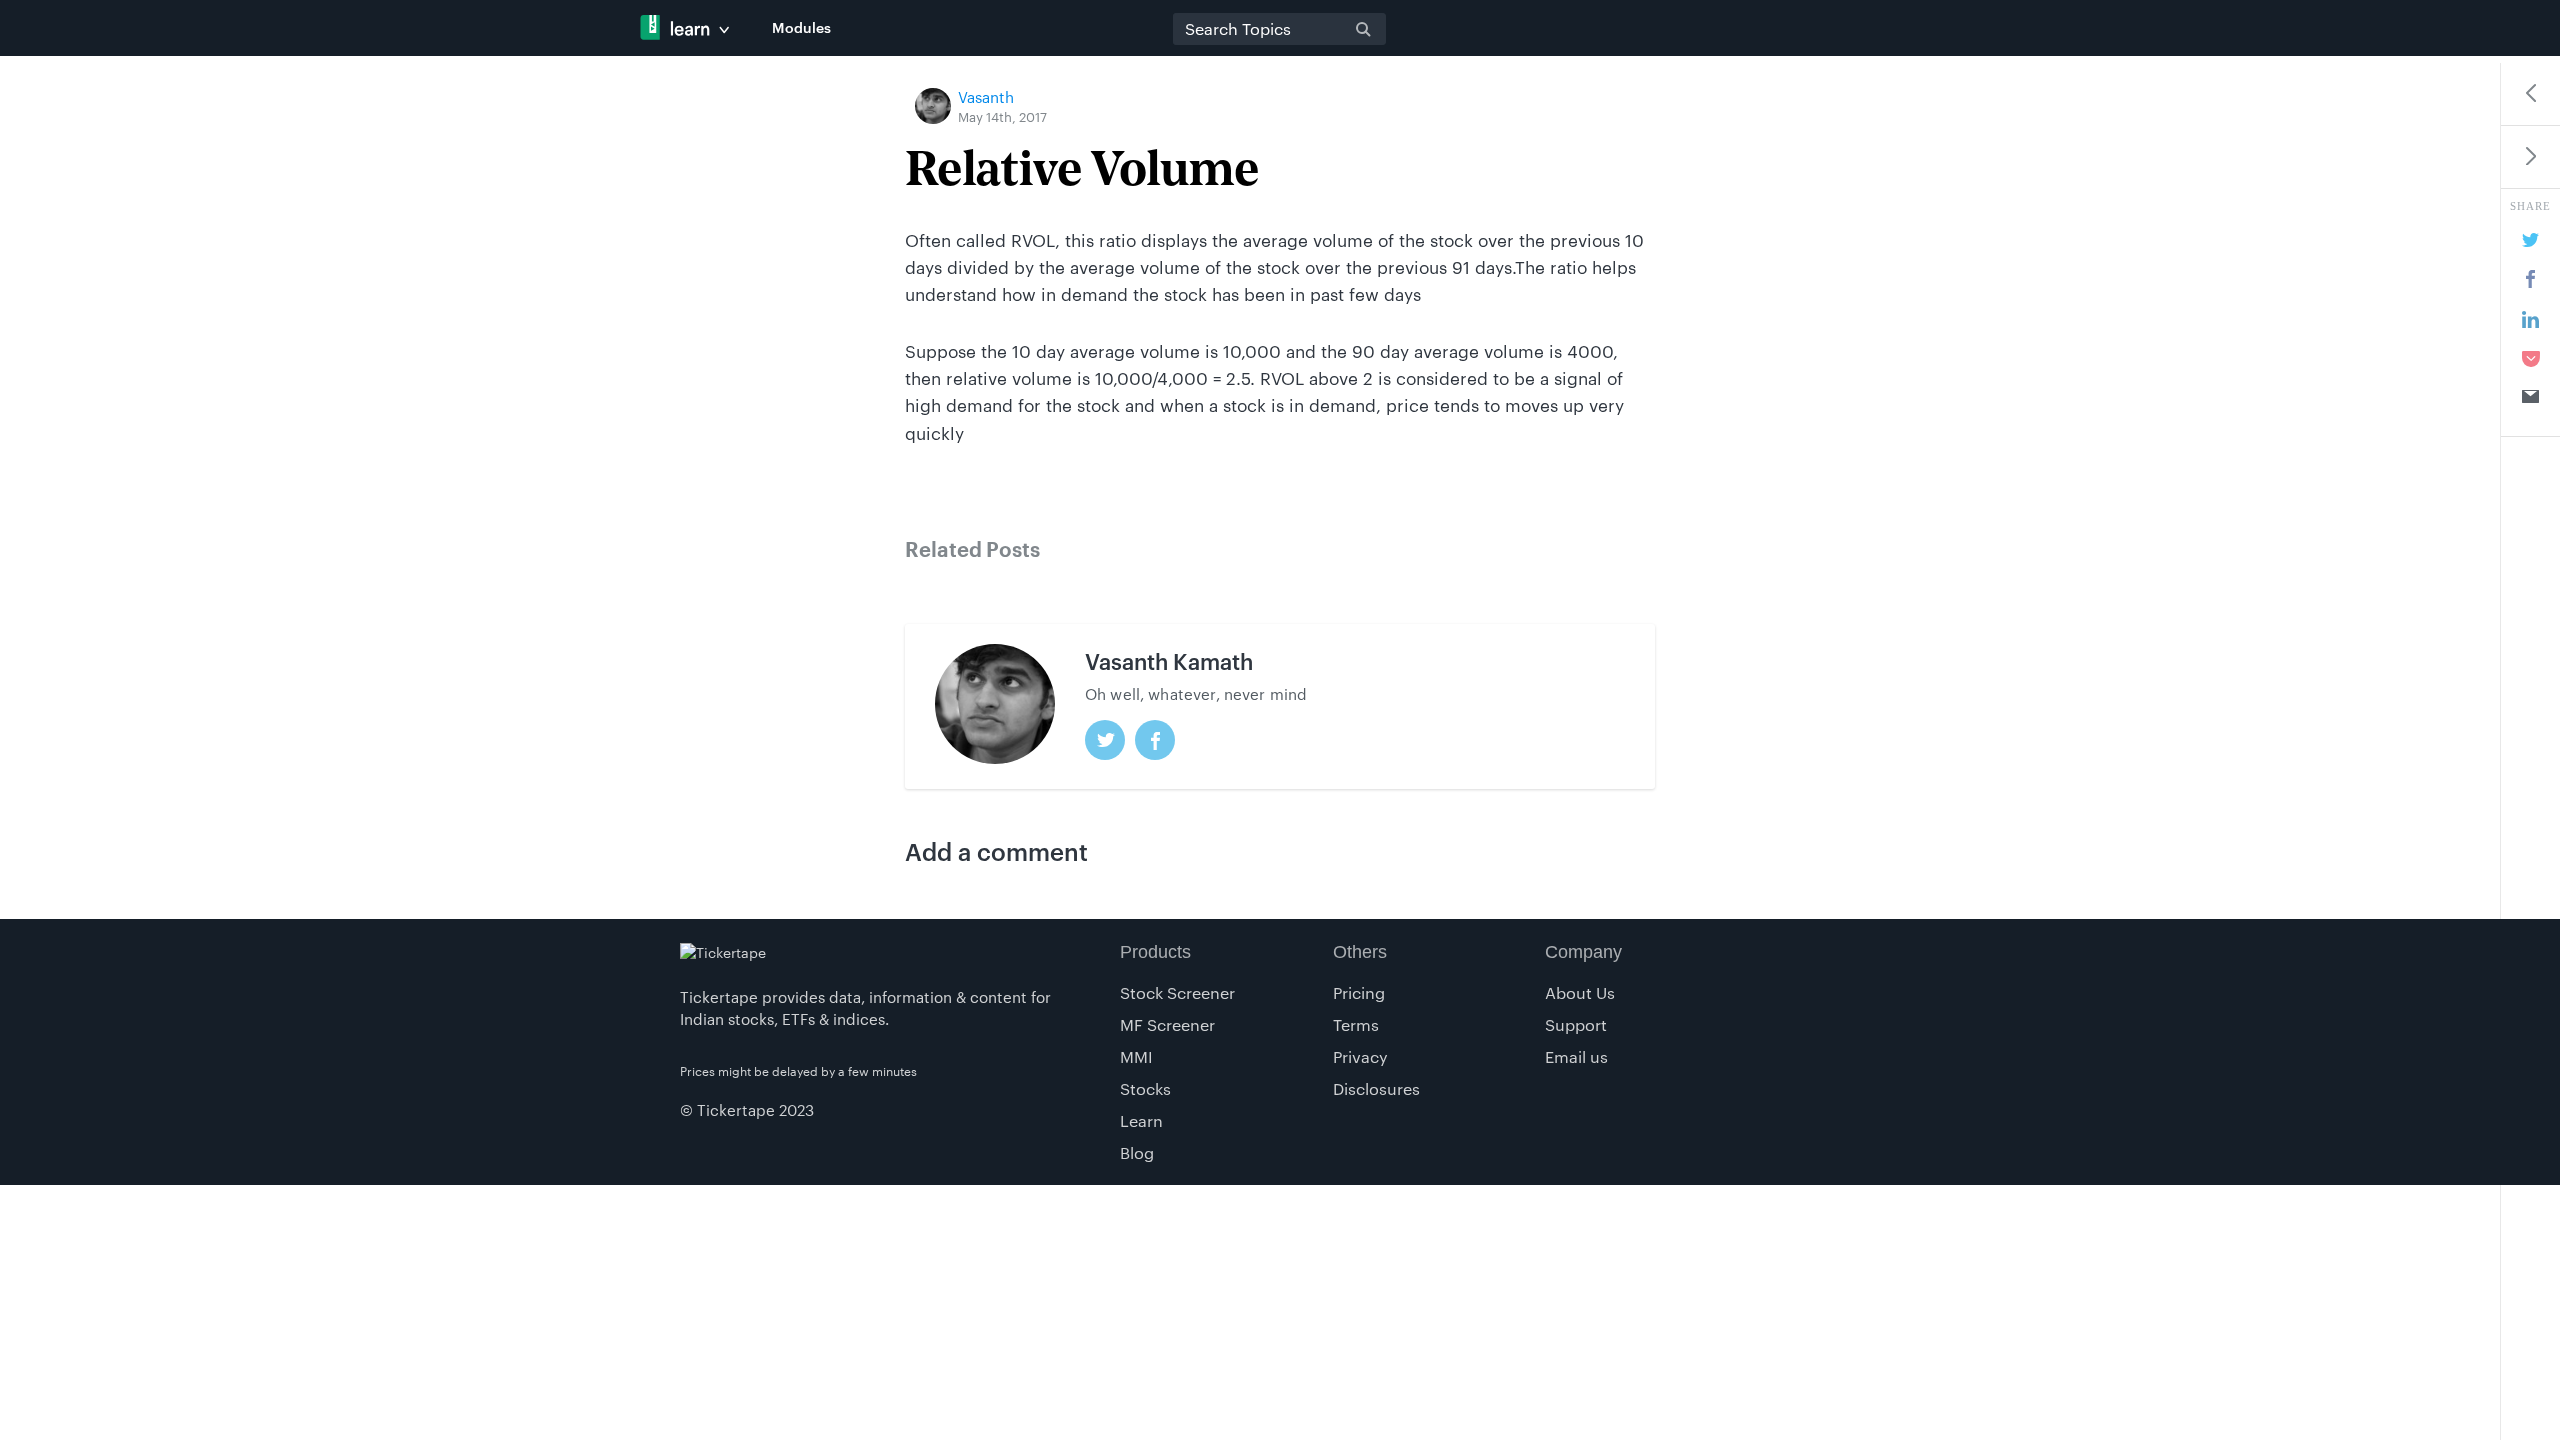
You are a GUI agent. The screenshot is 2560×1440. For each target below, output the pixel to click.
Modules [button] (801, 27)
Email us (1576, 1056)
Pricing (1359, 992)
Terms (1356, 1024)
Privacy (1360, 1056)
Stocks (1145, 1088)
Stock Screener (1177, 992)
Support (1576, 1024)
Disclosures (1376, 1088)
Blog (1137, 1152)
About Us (1580, 992)
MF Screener (1167, 1024)
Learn (1141, 1120)
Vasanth (986, 97)
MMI (1136, 1056)
